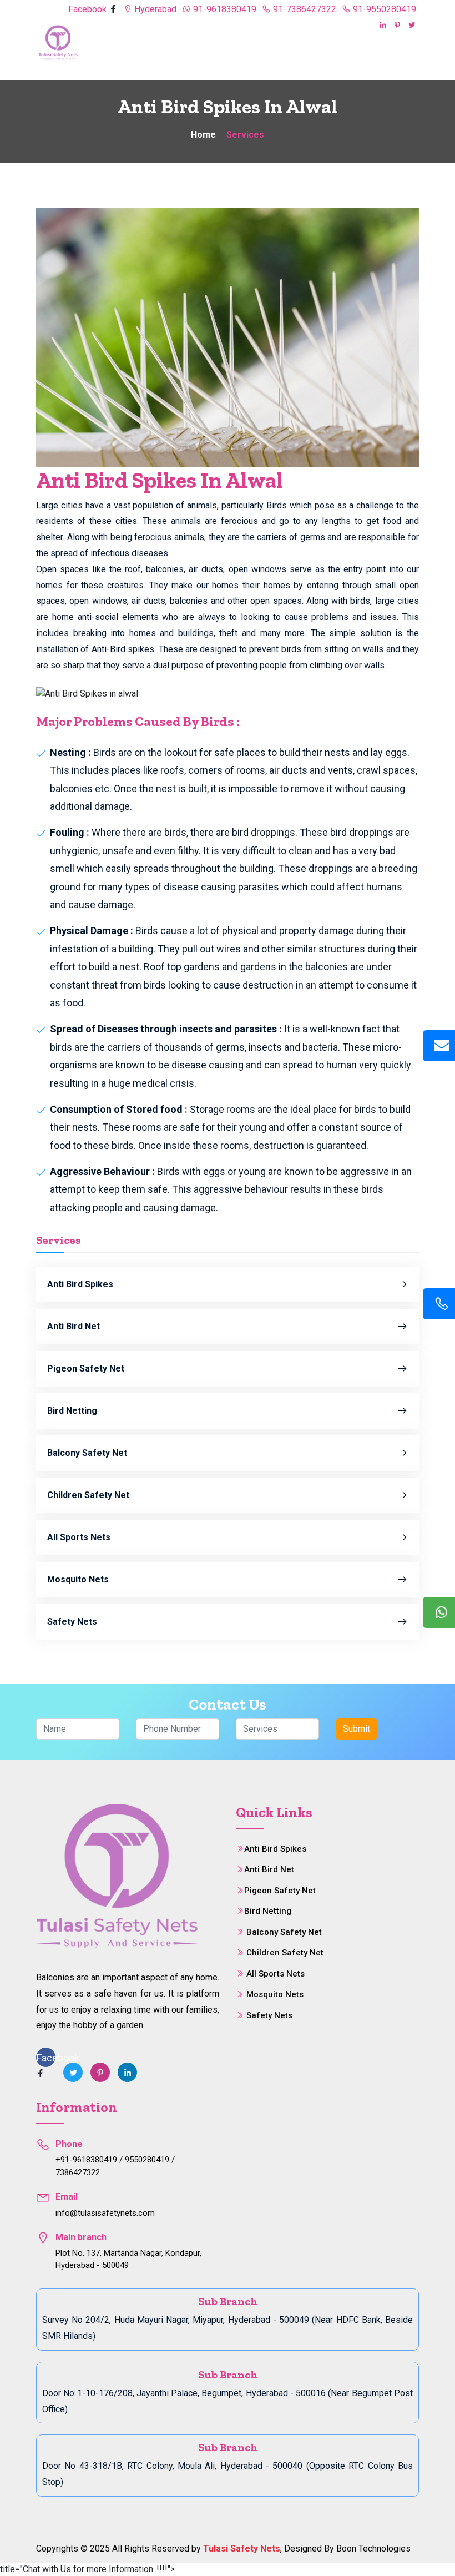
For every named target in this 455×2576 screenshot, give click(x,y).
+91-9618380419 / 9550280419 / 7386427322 (115, 2166)
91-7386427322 (304, 9)
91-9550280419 (383, 9)
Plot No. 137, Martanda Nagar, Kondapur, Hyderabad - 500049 (128, 2259)
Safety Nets (72, 1622)
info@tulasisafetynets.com (105, 2213)
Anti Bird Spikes (80, 1284)
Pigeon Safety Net (86, 1368)
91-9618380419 (224, 9)
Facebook (89, 9)
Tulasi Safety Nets (242, 2549)
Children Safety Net (88, 1495)
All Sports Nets (79, 1537)
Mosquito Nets (78, 1579)
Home (203, 135)
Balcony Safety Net (87, 1453)
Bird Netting (72, 1411)
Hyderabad (154, 9)
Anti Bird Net (74, 1326)
